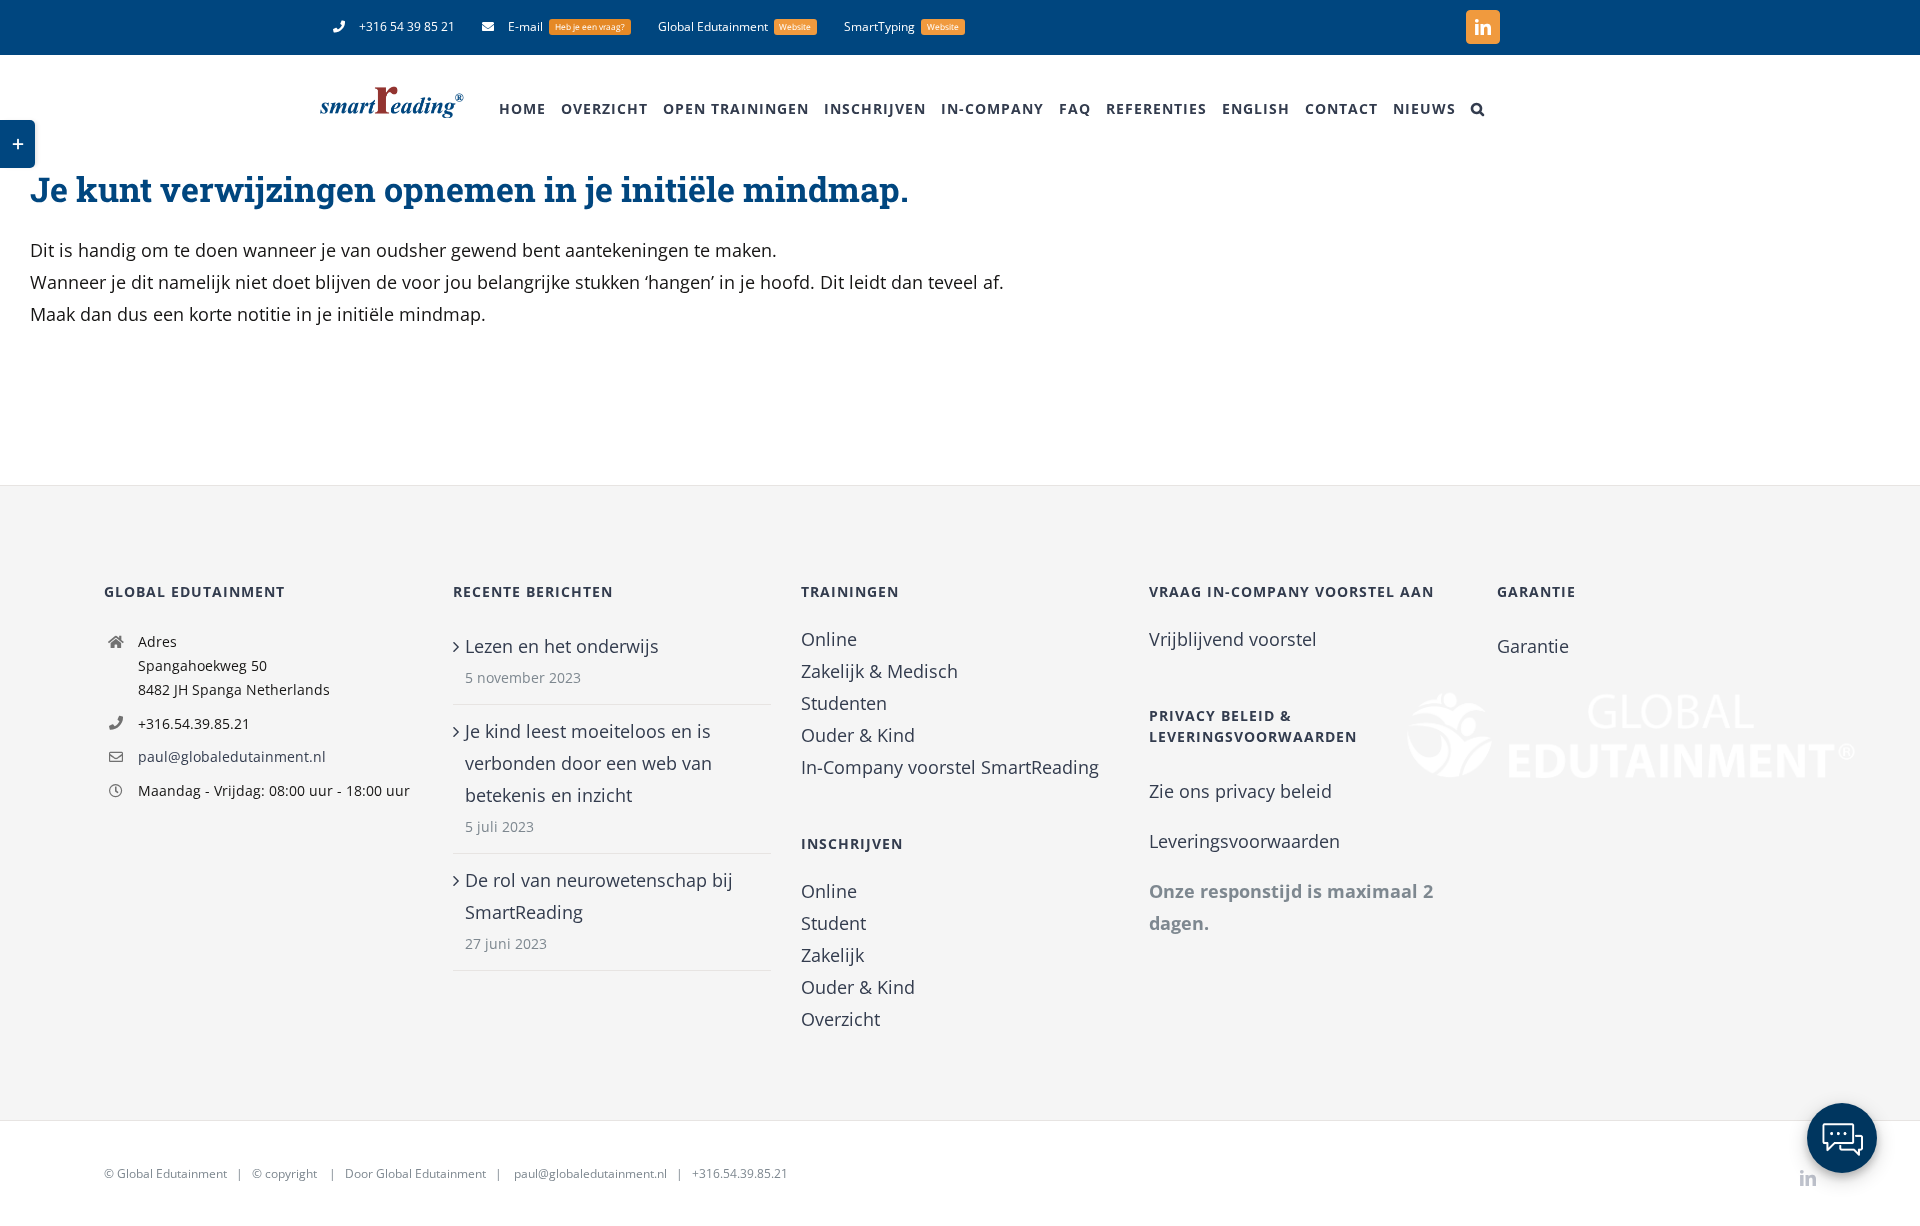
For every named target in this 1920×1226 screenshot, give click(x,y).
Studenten (844, 703)
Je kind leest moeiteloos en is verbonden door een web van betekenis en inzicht (588, 763)
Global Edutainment (172, 1173)
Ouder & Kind (858, 735)
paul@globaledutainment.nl (232, 756)
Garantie (1533, 646)
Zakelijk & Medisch (879, 671)
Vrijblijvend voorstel (1233, 639)
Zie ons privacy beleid (1240, 791)
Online (829, 639)
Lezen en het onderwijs (562, 646)
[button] (1478, 109)
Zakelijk (832, 955)
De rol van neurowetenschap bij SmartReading (599, 896)
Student (833, 923)
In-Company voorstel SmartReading (950, 767)
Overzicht (840, 1019)
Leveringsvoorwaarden (1244, 841)
